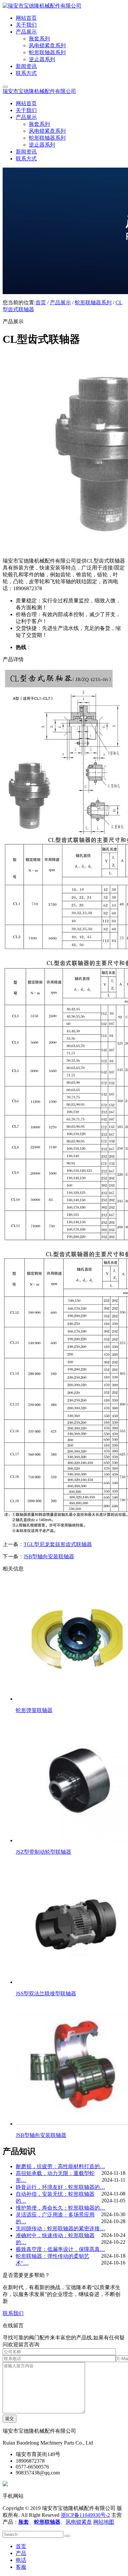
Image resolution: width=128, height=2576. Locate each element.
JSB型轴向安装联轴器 (49, 1556)
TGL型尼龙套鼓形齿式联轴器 (58, 1544)
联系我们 (13, 2313)
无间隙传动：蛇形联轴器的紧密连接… (60, 2228)
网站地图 (104, 2522)
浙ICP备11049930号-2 (85, 2515)
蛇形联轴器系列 (93, 302)
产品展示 (60, 302)
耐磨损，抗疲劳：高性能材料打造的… (60, 2166)
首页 (41, 302)
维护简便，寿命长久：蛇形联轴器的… (60, 2208)
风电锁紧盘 (79, 2522)
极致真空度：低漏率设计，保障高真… (60, 2249)
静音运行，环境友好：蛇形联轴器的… (60, 2187)
